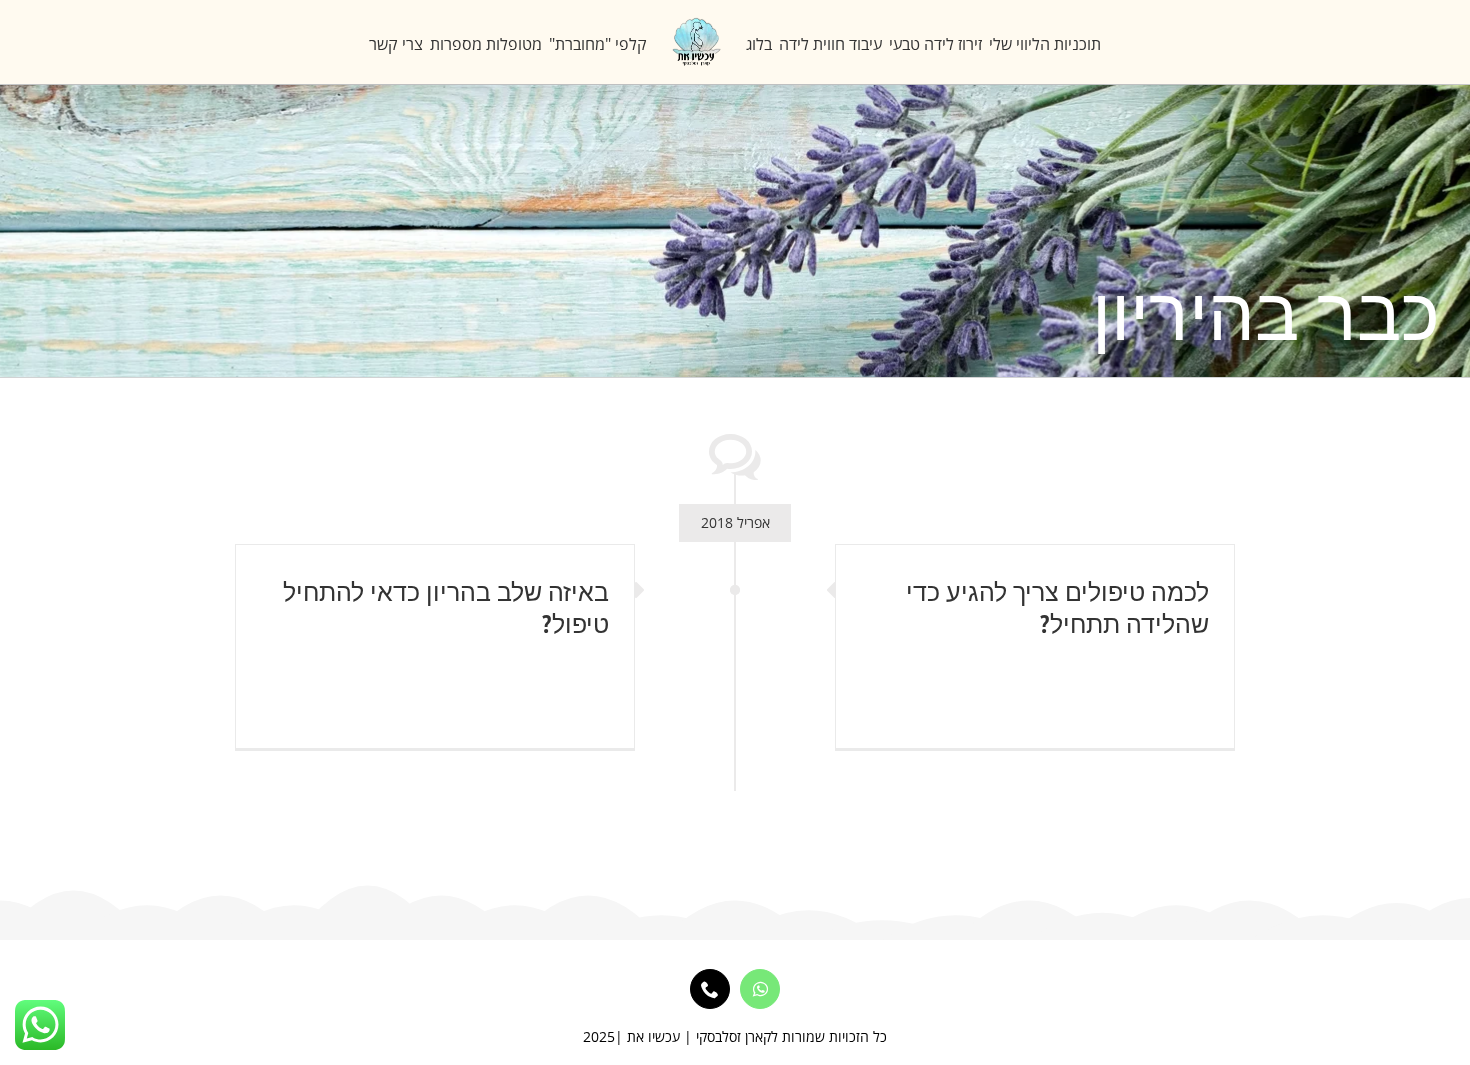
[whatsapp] (760, 989)
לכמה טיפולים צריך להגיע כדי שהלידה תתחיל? (1057, 607)
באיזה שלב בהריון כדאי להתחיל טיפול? (446, 607)
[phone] (710, 989)
